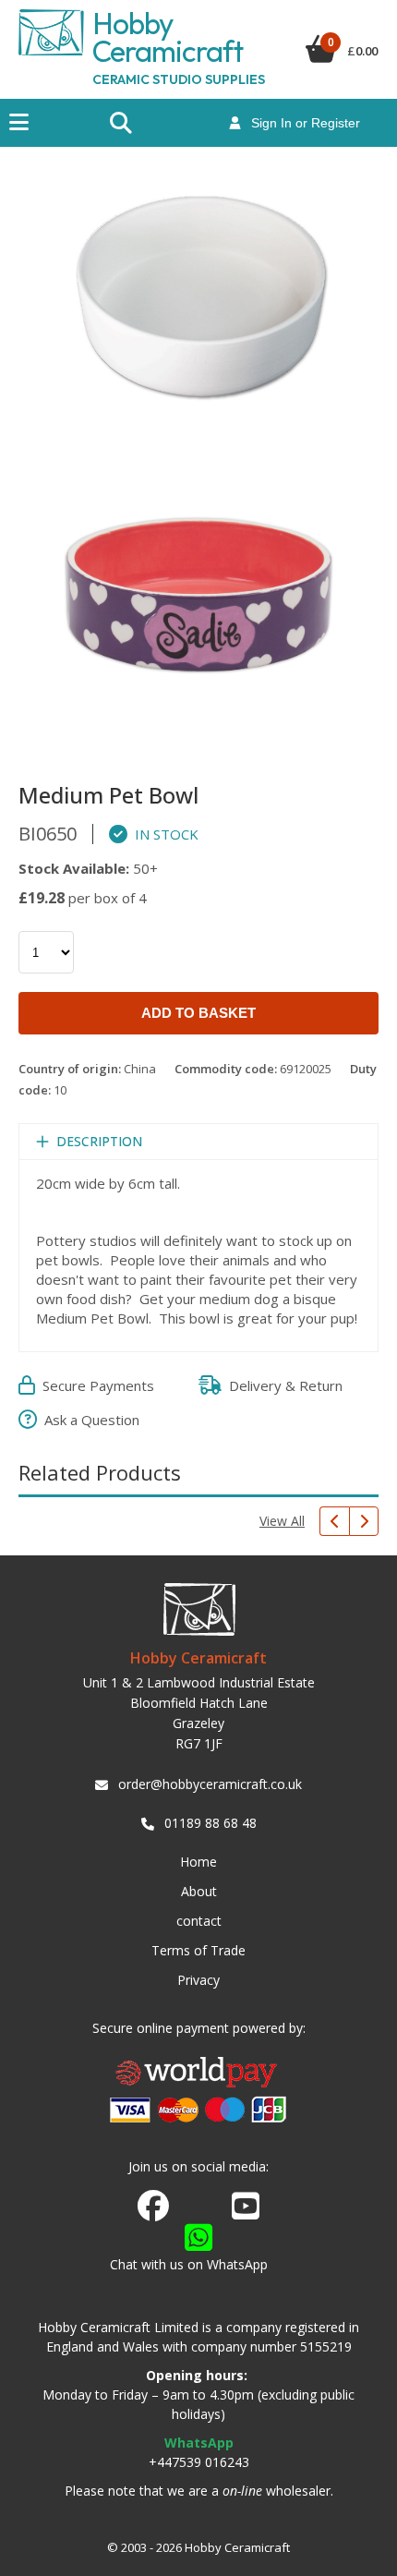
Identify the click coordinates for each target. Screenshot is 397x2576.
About (199, 1891)
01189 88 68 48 (211, 1823)
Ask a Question (88, 1420)
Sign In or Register (300, 123)
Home (198, 1862)
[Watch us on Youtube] (246, 2211)
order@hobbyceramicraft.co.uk (210, 1784)
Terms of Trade (198, 1950)
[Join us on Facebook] (153, 2207)
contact (199, 1921)
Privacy (198, 1980)
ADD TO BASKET (198, 1013)
